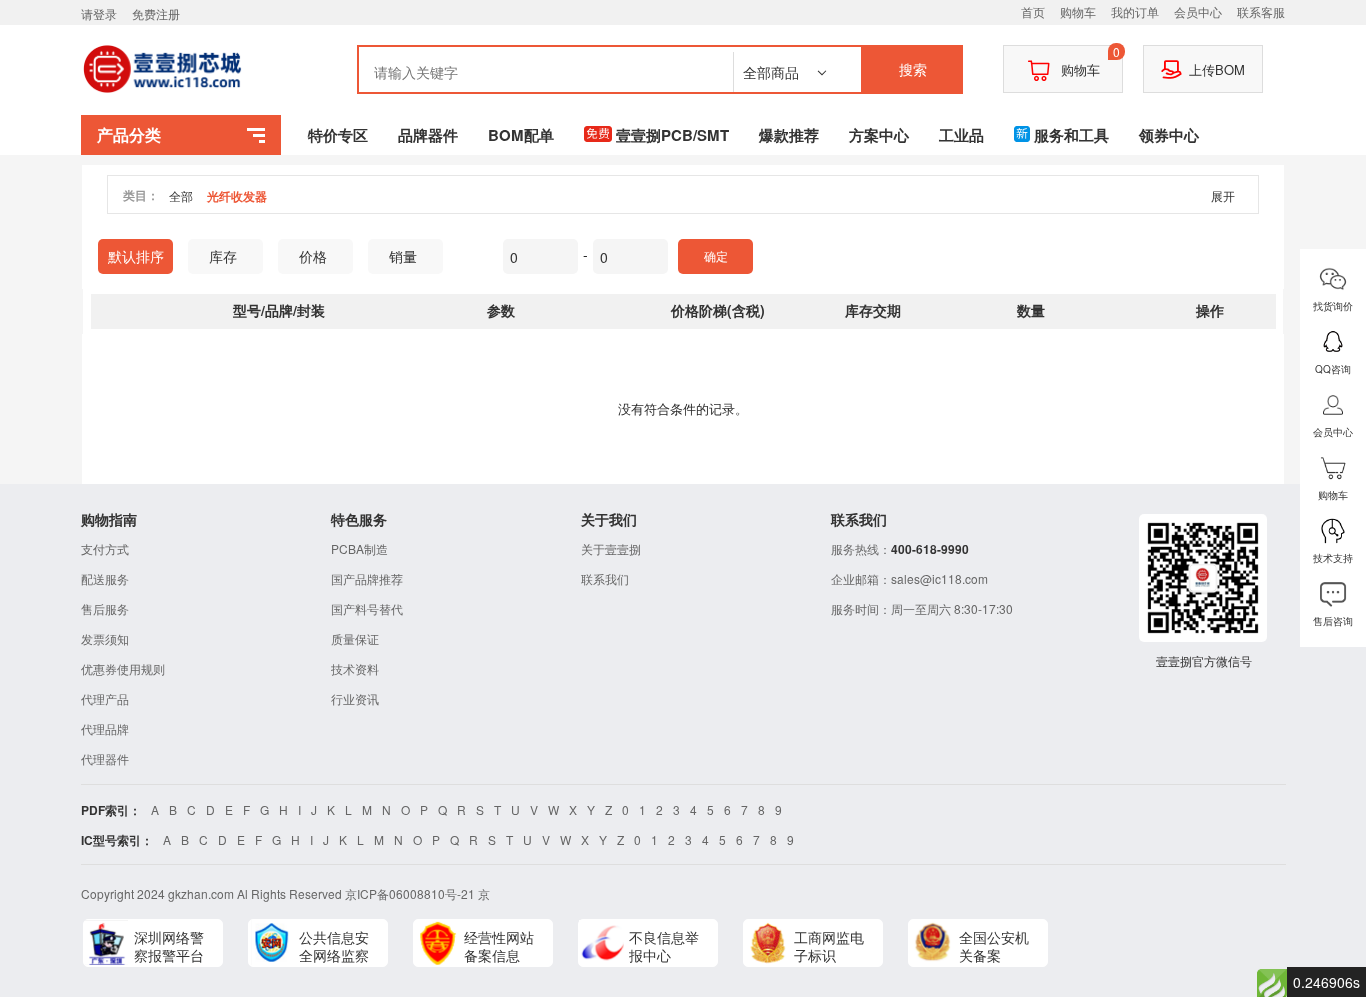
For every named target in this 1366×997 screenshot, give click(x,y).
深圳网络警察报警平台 (169, 946)
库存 (223, 256)
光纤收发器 (237, 196)
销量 (403, 256)
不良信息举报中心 (664, 946)
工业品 (961, 135)
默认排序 (136, 256)
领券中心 (1169, 135)
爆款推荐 (789, 135)
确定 (716, 255)
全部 (181, 195)
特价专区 (338, 135)
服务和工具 (1071, 135)
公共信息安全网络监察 (334, 946)
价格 (313, 256)
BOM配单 (521, 135)
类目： (141, 195)
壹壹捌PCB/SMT (672, 135)
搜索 (913, 69)
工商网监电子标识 (829, 946)
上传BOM (1217, 69)
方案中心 (879, 135)
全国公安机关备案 (994, 946)
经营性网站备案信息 (499, 946)
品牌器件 (428, 135)
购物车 (1091, 62)
